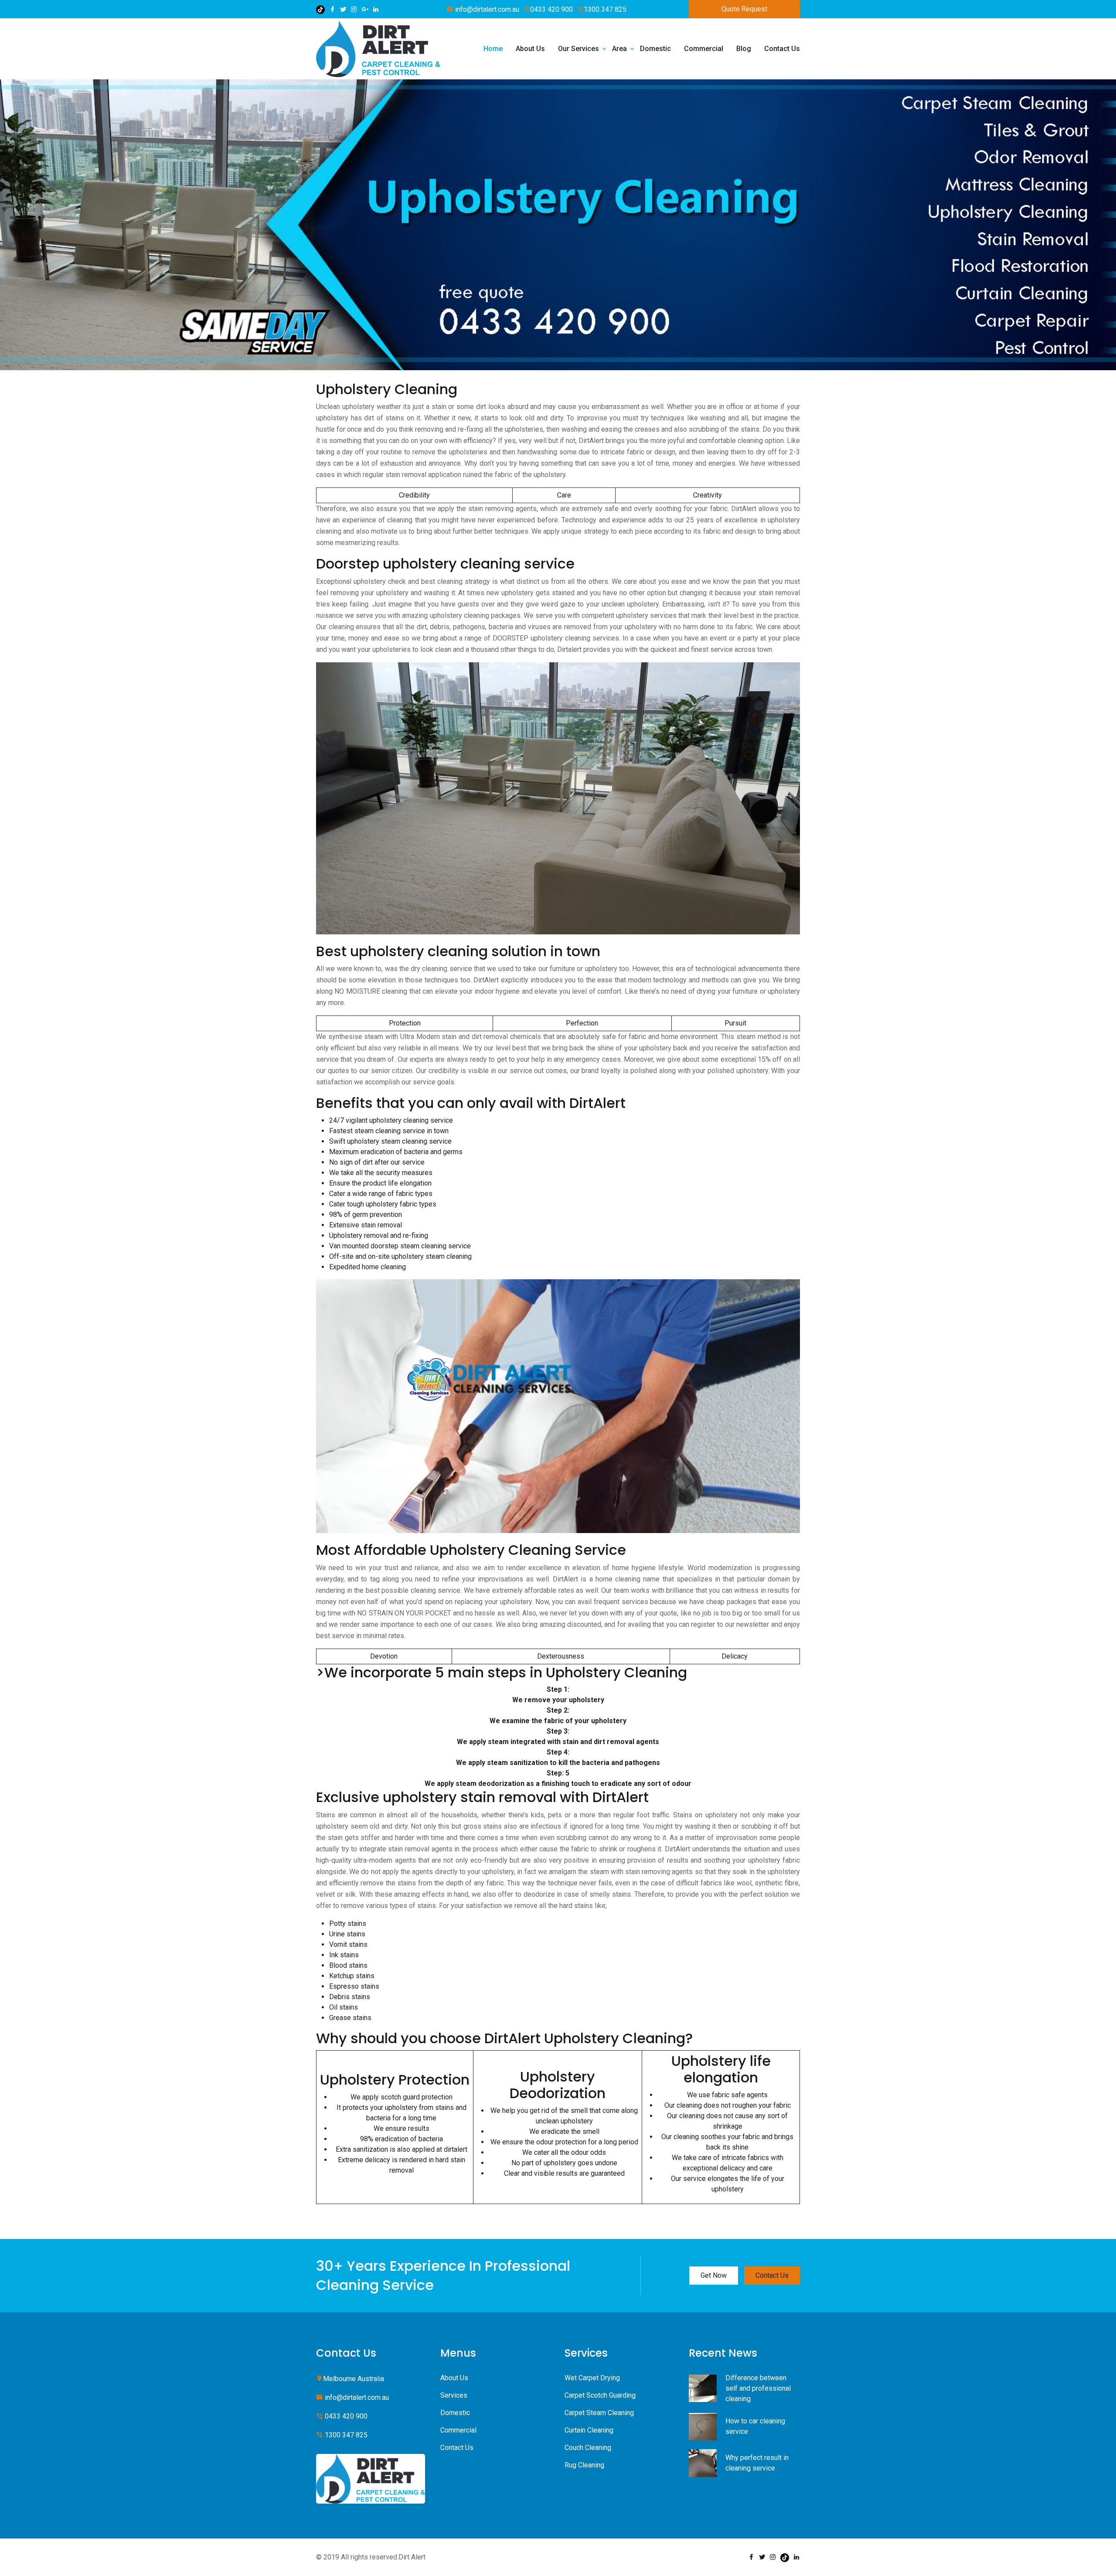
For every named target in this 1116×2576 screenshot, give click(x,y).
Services (454, 2395)
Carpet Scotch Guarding (600, 2395)
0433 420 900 (551, 9)
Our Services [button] (578, 49)
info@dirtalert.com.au (486, 9)
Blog (744, 49)
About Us (530, 49)
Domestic (655, 49)
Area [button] (619, 49)
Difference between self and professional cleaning (758, 2388)
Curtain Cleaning (589, 2430)
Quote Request (744, 9)
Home (493, 49)
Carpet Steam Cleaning (599, 2413)
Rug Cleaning (584, 2465)
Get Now (714, 2275)
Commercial (704, 49)
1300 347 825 (605, 9)
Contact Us (782, 49)
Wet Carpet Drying (592, 2378)
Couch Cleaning (588, 2448)
